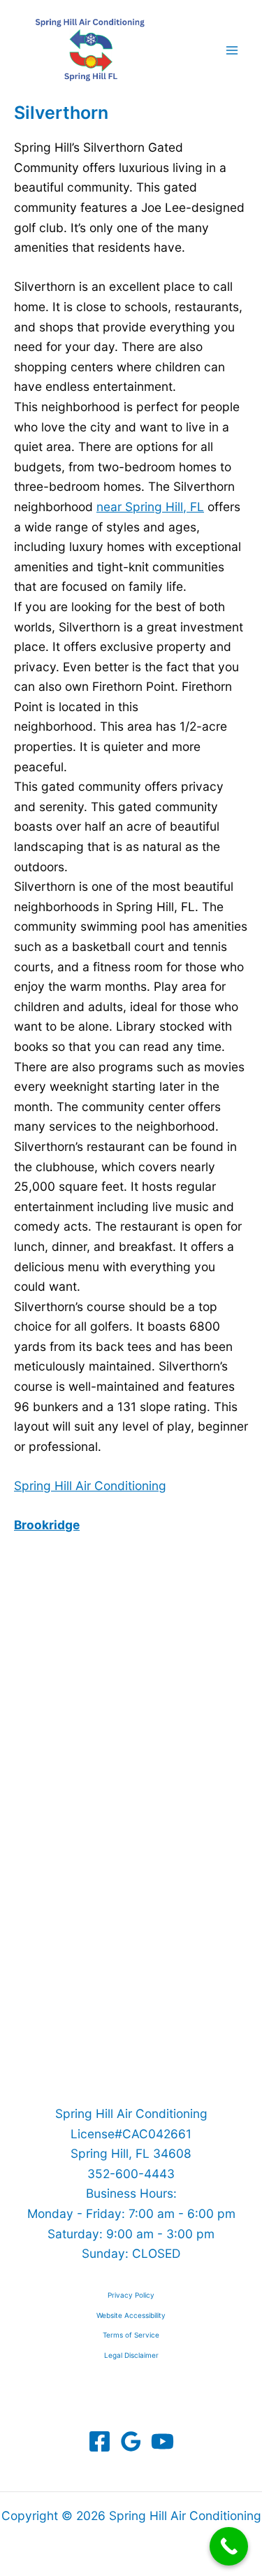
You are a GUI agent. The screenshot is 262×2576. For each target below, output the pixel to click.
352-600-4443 (131, 2174)
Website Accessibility (131, 2315)
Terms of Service (131, 2335)
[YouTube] (162, 2441)
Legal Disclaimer (131, 2355)
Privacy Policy (131, 2295)
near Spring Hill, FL (150, 507)
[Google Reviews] (131, 2441)
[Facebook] (100, 2441)
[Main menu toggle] (232, 50)
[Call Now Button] (229, 2546)
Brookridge (47, 1525)
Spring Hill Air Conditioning (90, 1486)
